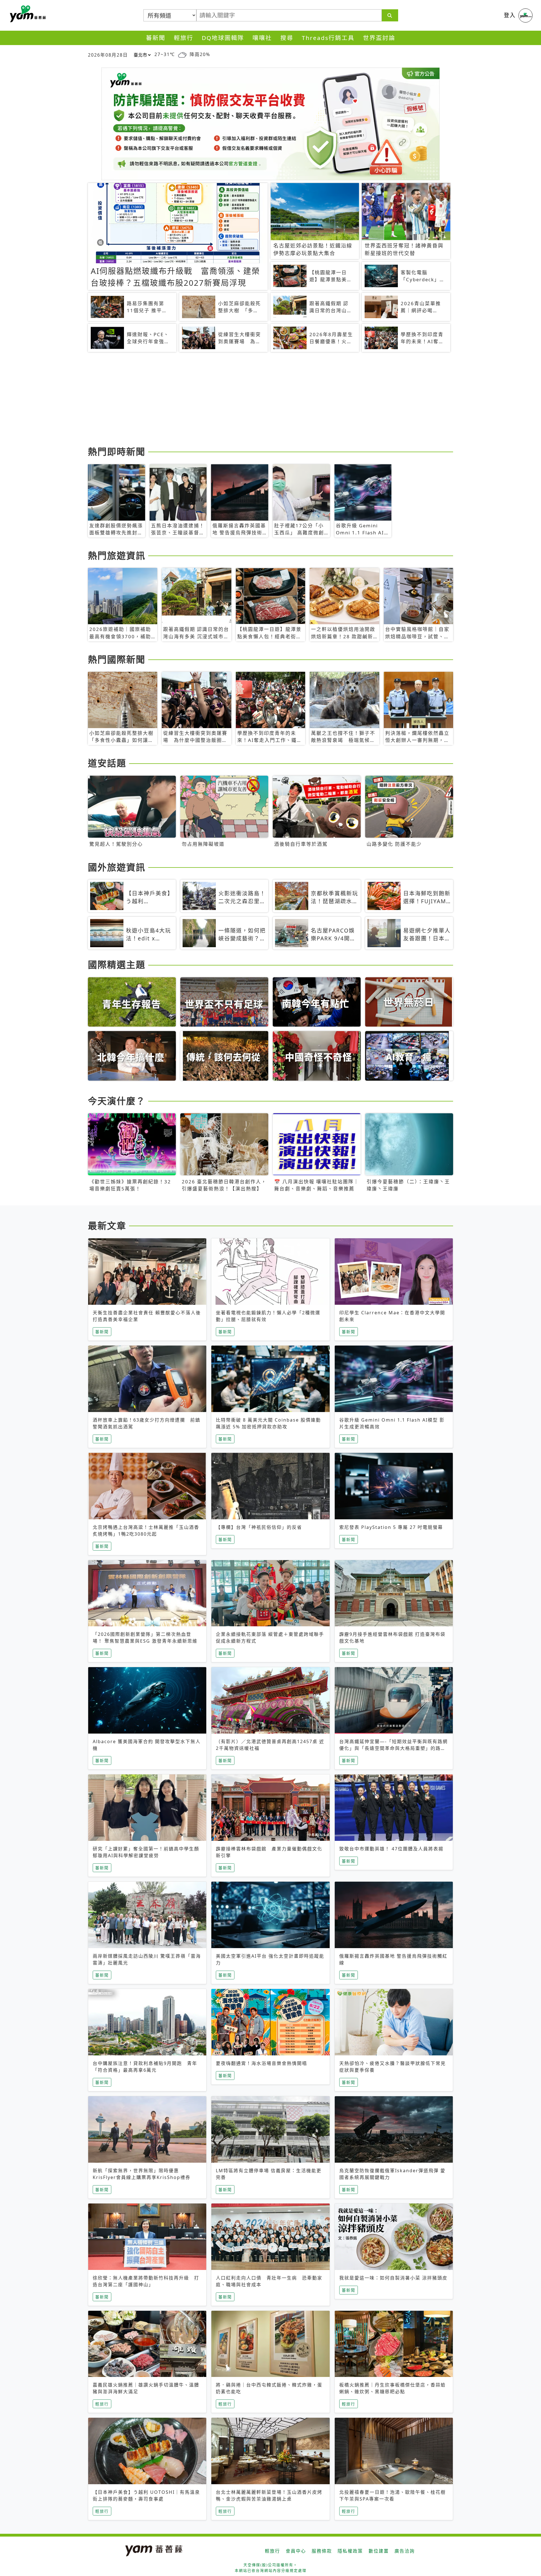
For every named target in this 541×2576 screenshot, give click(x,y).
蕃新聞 (156, 38)
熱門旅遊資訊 (117, 555)
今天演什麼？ (117, 1101)
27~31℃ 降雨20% (182, 54)
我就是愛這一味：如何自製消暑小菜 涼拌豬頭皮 (393, 2278)
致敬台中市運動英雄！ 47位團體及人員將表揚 (391, 1849)
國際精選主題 (117, 964)
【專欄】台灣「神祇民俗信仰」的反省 (259, 1527)
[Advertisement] (257, 400)
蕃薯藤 (27, 14)
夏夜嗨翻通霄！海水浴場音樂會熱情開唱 (261, 2063)
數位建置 (379, 2551)
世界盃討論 (379, 38)
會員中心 (296, 2551)
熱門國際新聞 (117, 659)
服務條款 (322, 2551)
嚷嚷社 (262, 38)
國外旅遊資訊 (117, 867)
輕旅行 (184, 38)
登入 (510, 15)
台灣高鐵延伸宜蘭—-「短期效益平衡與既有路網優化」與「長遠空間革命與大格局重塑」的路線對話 (393, 1748)
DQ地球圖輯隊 (223, 38)
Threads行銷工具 (328, 38)
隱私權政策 (350, 2551)
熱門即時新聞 (117, 451)
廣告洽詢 (405, 2551)
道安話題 (107, 763)
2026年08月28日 (108, 55)
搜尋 (287, 38)
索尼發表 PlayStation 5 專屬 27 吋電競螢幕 (391, 1527)
